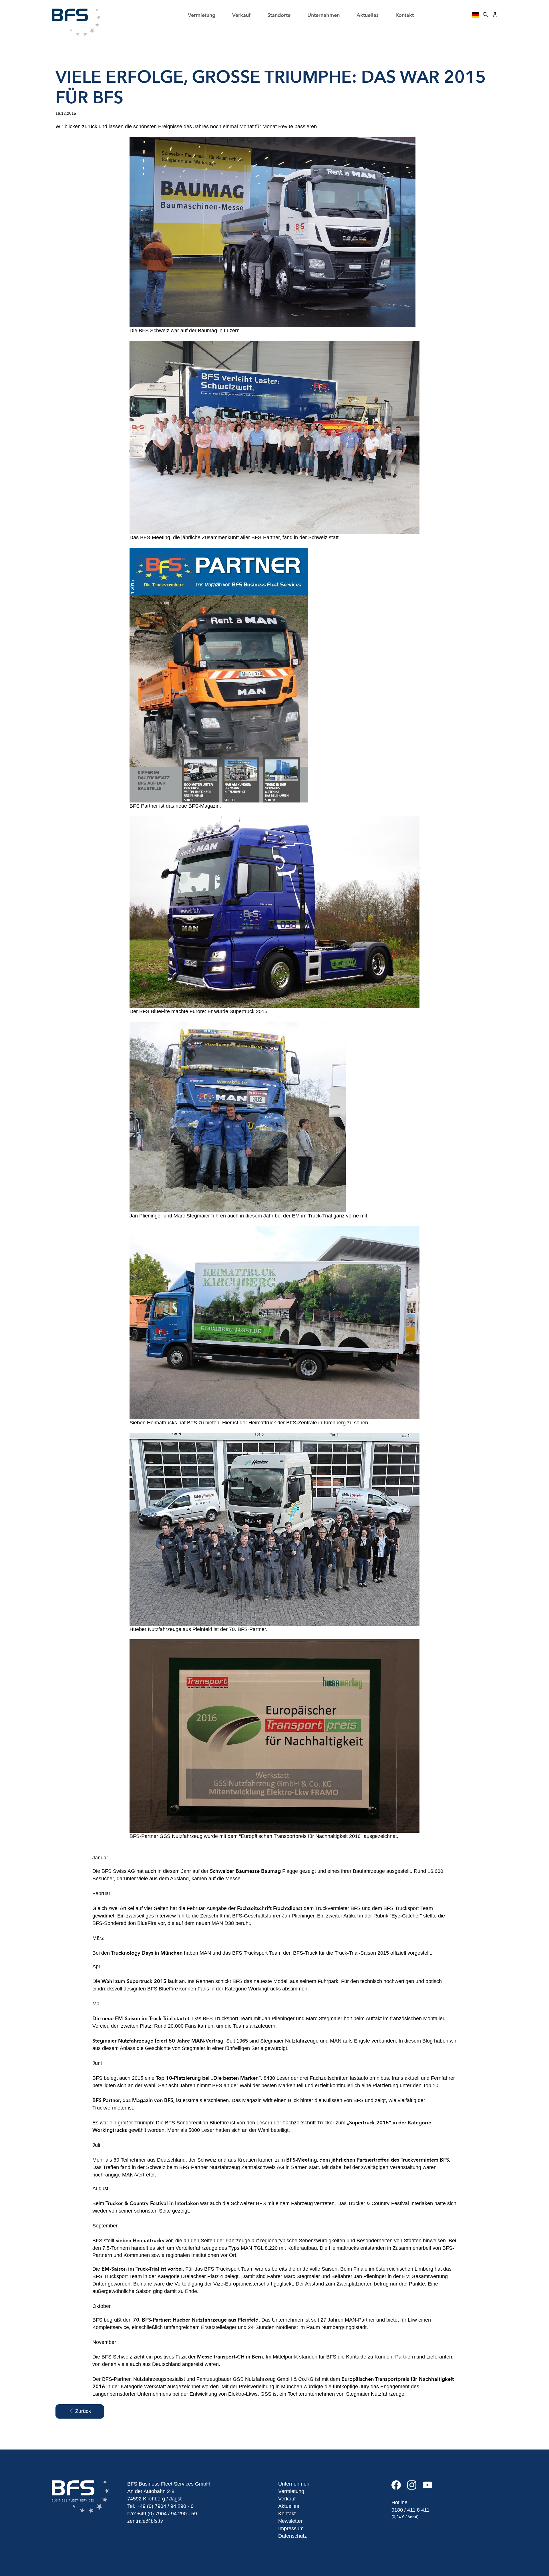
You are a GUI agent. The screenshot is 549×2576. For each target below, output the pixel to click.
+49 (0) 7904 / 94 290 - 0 (165, 2506)
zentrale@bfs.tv (145, 2521)
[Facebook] (399, 2487)
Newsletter (290, 2521)
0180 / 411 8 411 (410, 2510)
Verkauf (287, 2499)
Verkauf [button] (241, 15)
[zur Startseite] (76, 22)
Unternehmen (294, 2484)
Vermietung (291, 2491)
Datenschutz (293, 2536)
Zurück (82, 2411)
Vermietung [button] (202, 15)
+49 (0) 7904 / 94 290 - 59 (167, 2514)
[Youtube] (430, 2487)
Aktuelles (368, 15)
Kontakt (405, 15)
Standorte (279, 15)
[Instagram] (415, 2487)
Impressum (291, 2528)
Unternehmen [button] (324, 15)
